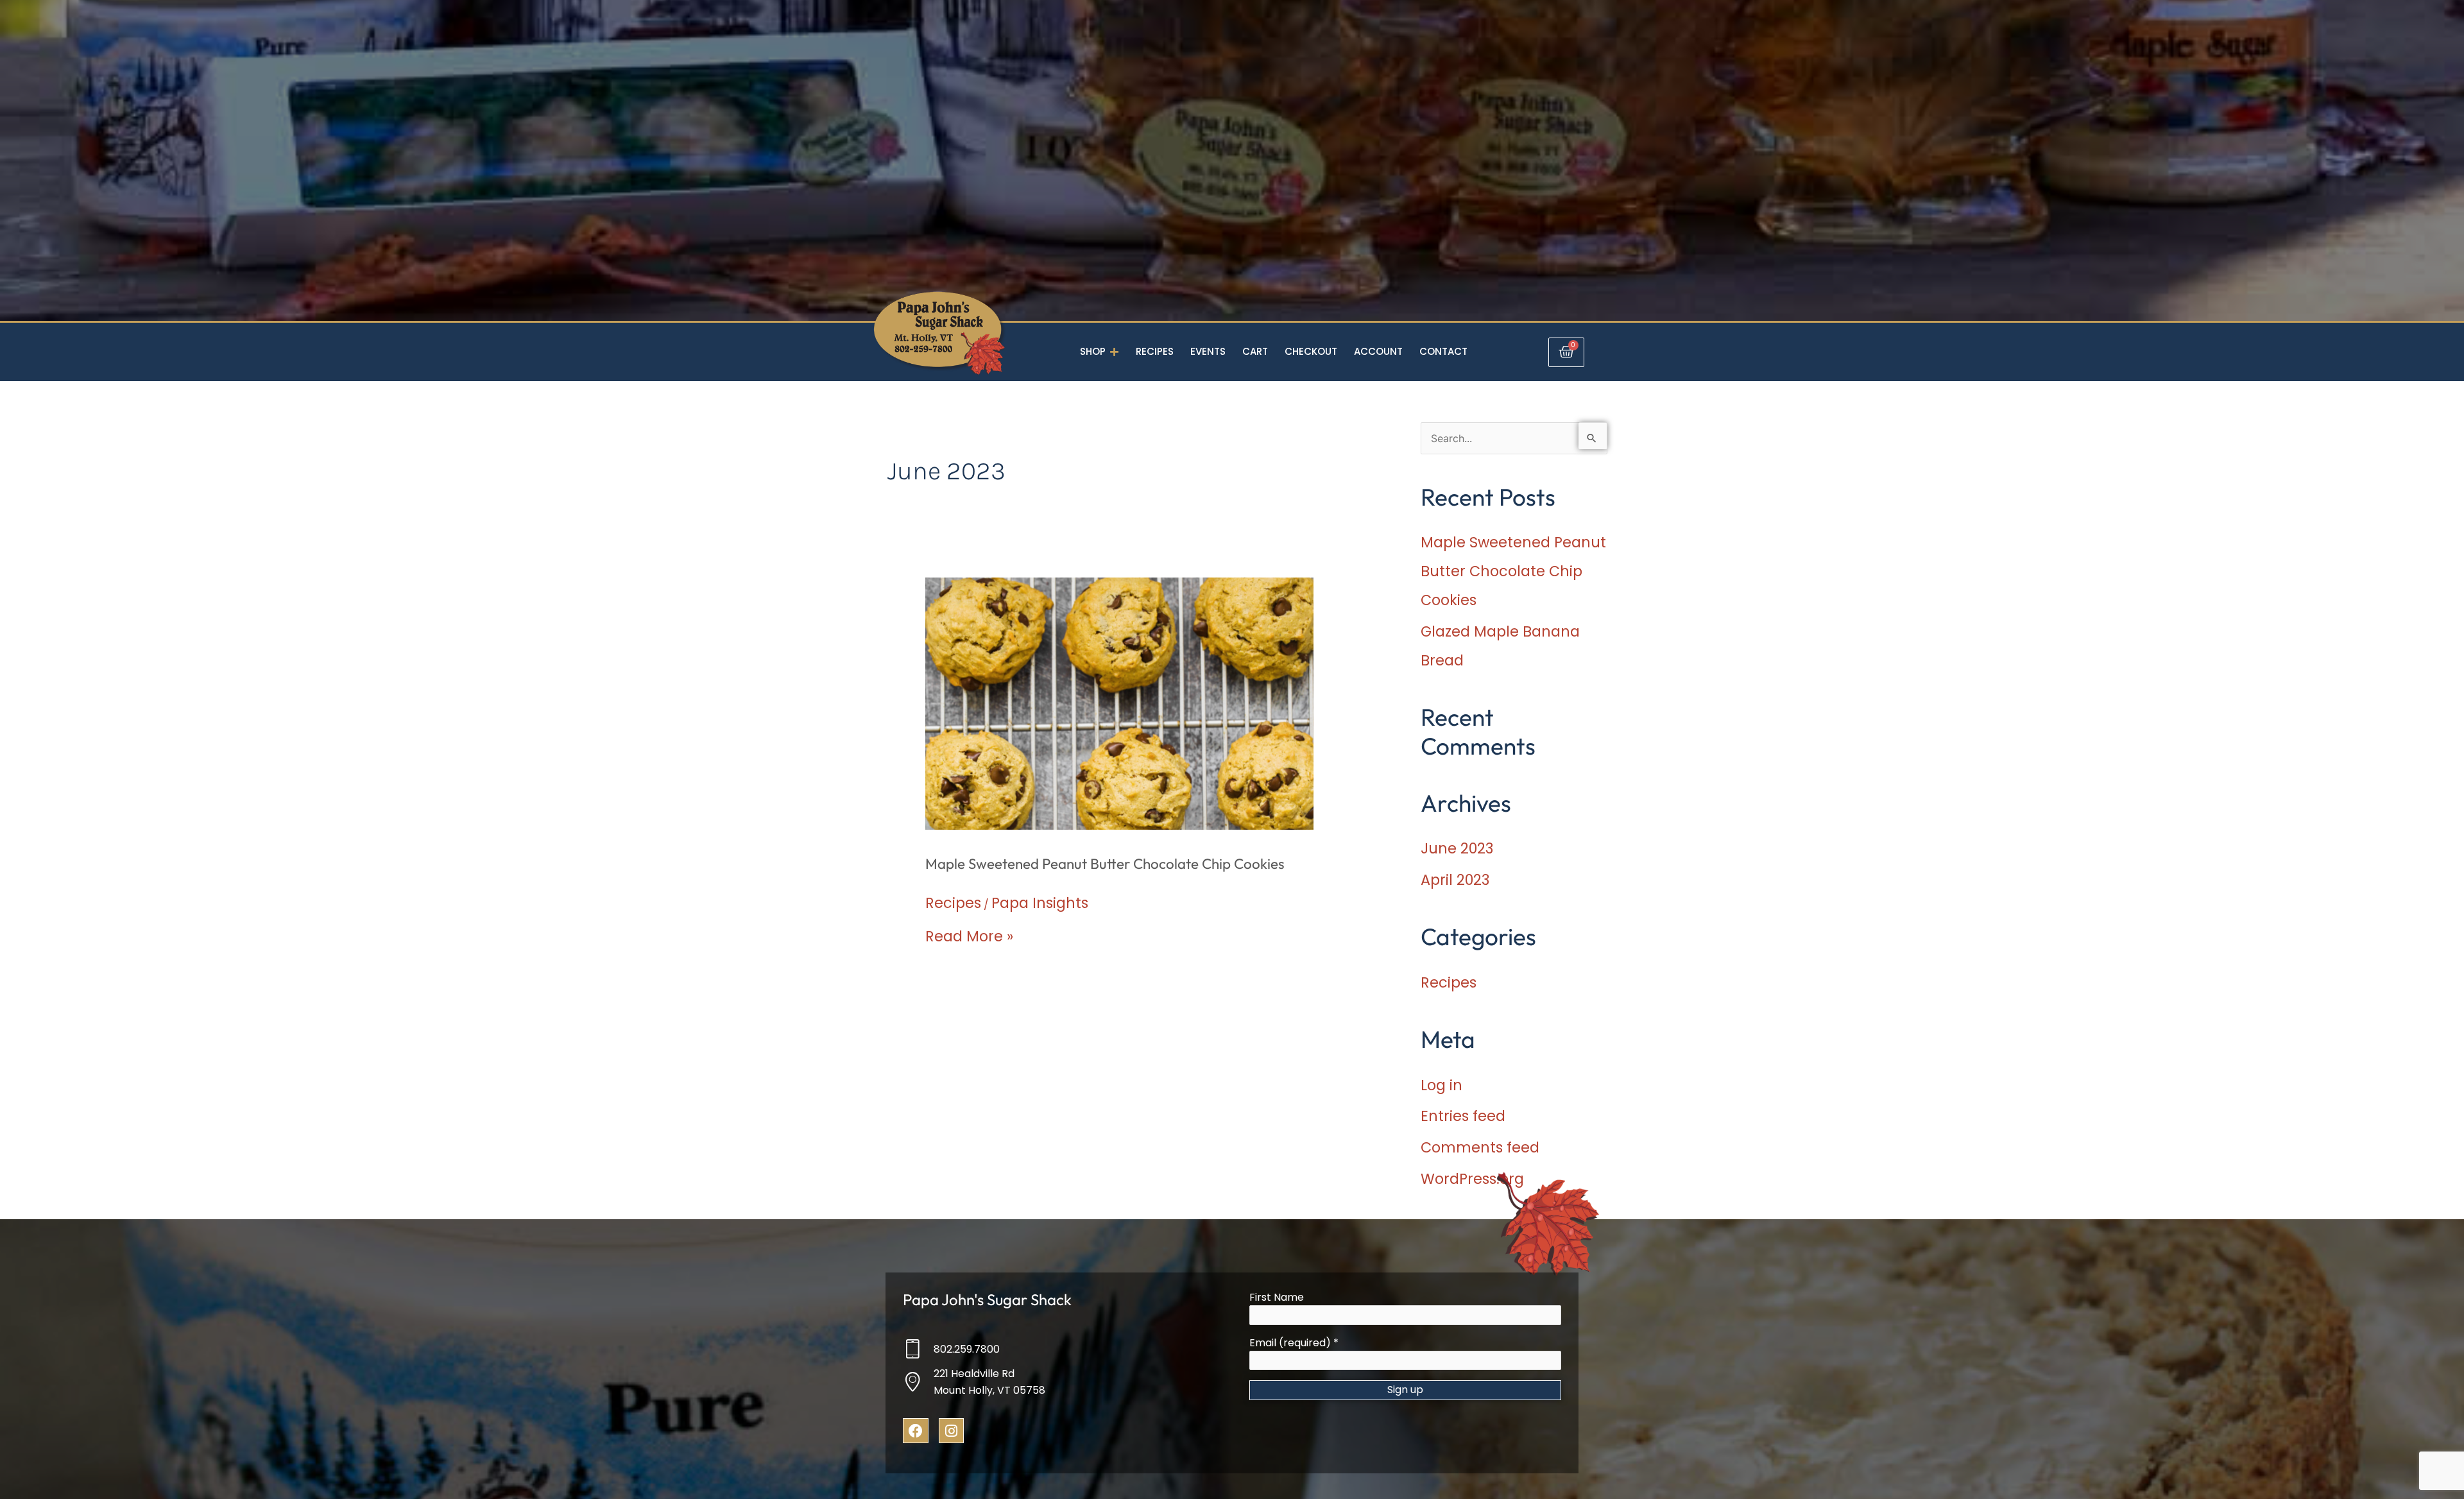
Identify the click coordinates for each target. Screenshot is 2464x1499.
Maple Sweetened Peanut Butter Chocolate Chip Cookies (1105, 864)
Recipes (953, 903)
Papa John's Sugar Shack (987, 1299)
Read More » (969, 936)
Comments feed (1480, 1147)
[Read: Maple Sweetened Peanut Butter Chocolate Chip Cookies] (1120, 702)
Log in (1442, 1085)
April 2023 (1455, 880)
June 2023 (1457, 848)
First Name (1277, 1297)
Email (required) (1294, 1343)
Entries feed (1463, 1116)
